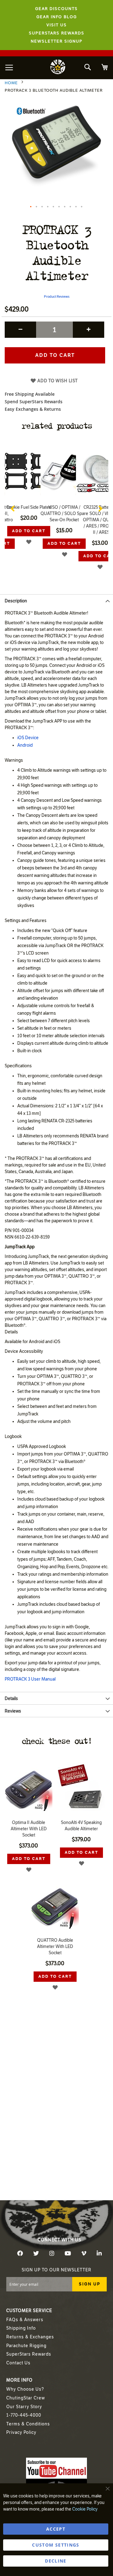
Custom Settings (56, 2545)
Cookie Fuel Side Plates (29, 507)
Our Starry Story (24, 2407)
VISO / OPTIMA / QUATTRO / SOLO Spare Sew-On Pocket (64, 514)
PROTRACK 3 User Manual (30, 1679)
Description (16, 601)
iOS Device (28, 738)
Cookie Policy (85, 2509)
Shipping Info (21, 2328)
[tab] (56, 600)
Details (11, 1699)
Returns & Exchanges (30, 2337)
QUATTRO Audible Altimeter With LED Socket (55, 1947)
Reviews (13, 1711)
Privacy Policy (21, 2432)
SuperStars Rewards (29, 2354)
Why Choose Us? (25, 2389)
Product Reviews (57, 297)
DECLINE (56, 2561)
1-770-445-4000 (24, 2415)
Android (25, 745)
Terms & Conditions (28, 2424)
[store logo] (58, 68)
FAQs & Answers (25, 2320)
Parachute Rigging (26, 2346)
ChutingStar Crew (26, 2398)
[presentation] (13, 507)
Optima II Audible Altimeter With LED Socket (29, 1829)
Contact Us (18, 2363)
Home (11, 83)
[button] (31, 207)
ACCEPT (56, 2529)
